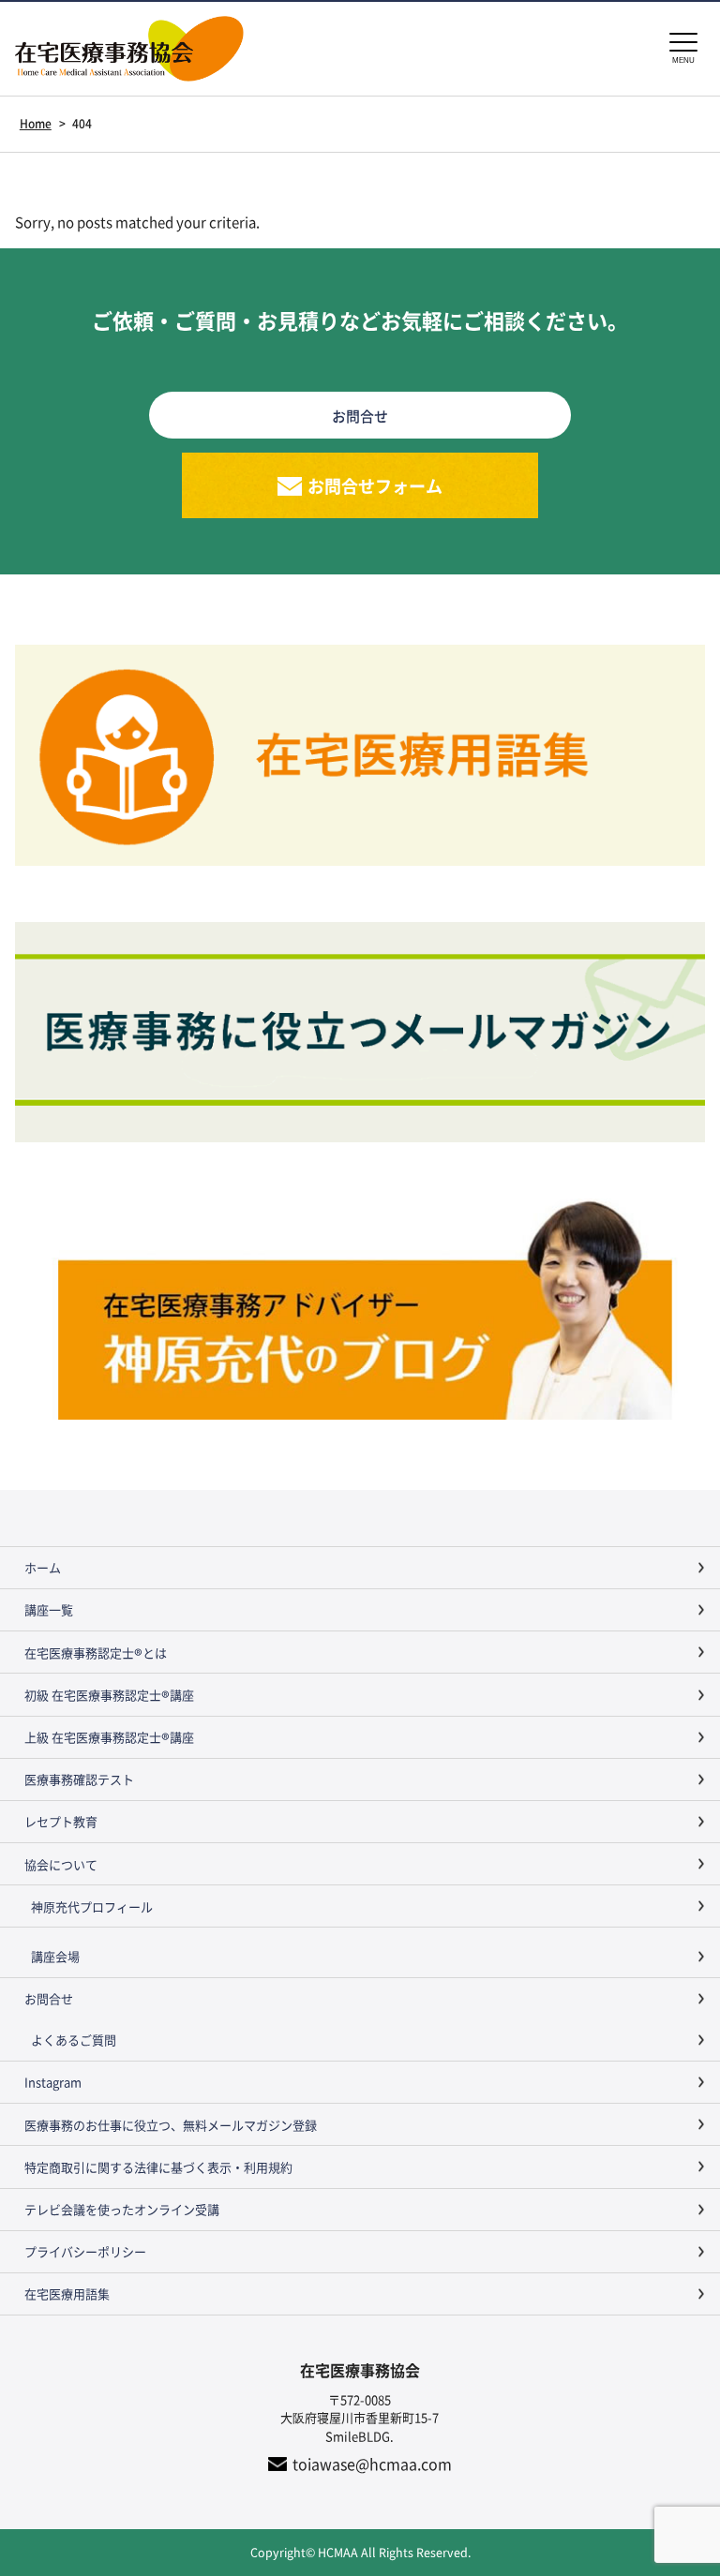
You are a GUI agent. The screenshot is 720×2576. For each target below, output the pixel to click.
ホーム (43, 1567)
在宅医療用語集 (67, 2293)
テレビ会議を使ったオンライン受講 (122, 2209)
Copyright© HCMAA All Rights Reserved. (360, 2552)
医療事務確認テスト (79, 1779)
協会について (61, 1864)
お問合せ (49, 1998)
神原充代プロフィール (92, 1906)
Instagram (53, 2082)
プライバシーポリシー (85, 2251)
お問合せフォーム (375, 485)
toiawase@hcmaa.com (372, 2464)
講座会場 (55, 1956)
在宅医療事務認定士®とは (96, 1653)
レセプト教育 (61, 1821)
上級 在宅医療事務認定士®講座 (109, 1737)
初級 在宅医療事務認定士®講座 (109, 1695)
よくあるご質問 (74, 2040)
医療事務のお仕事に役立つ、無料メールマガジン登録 (171, 2125)
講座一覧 (49, 1609)
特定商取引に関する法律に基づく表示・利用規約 (158, 2167)
